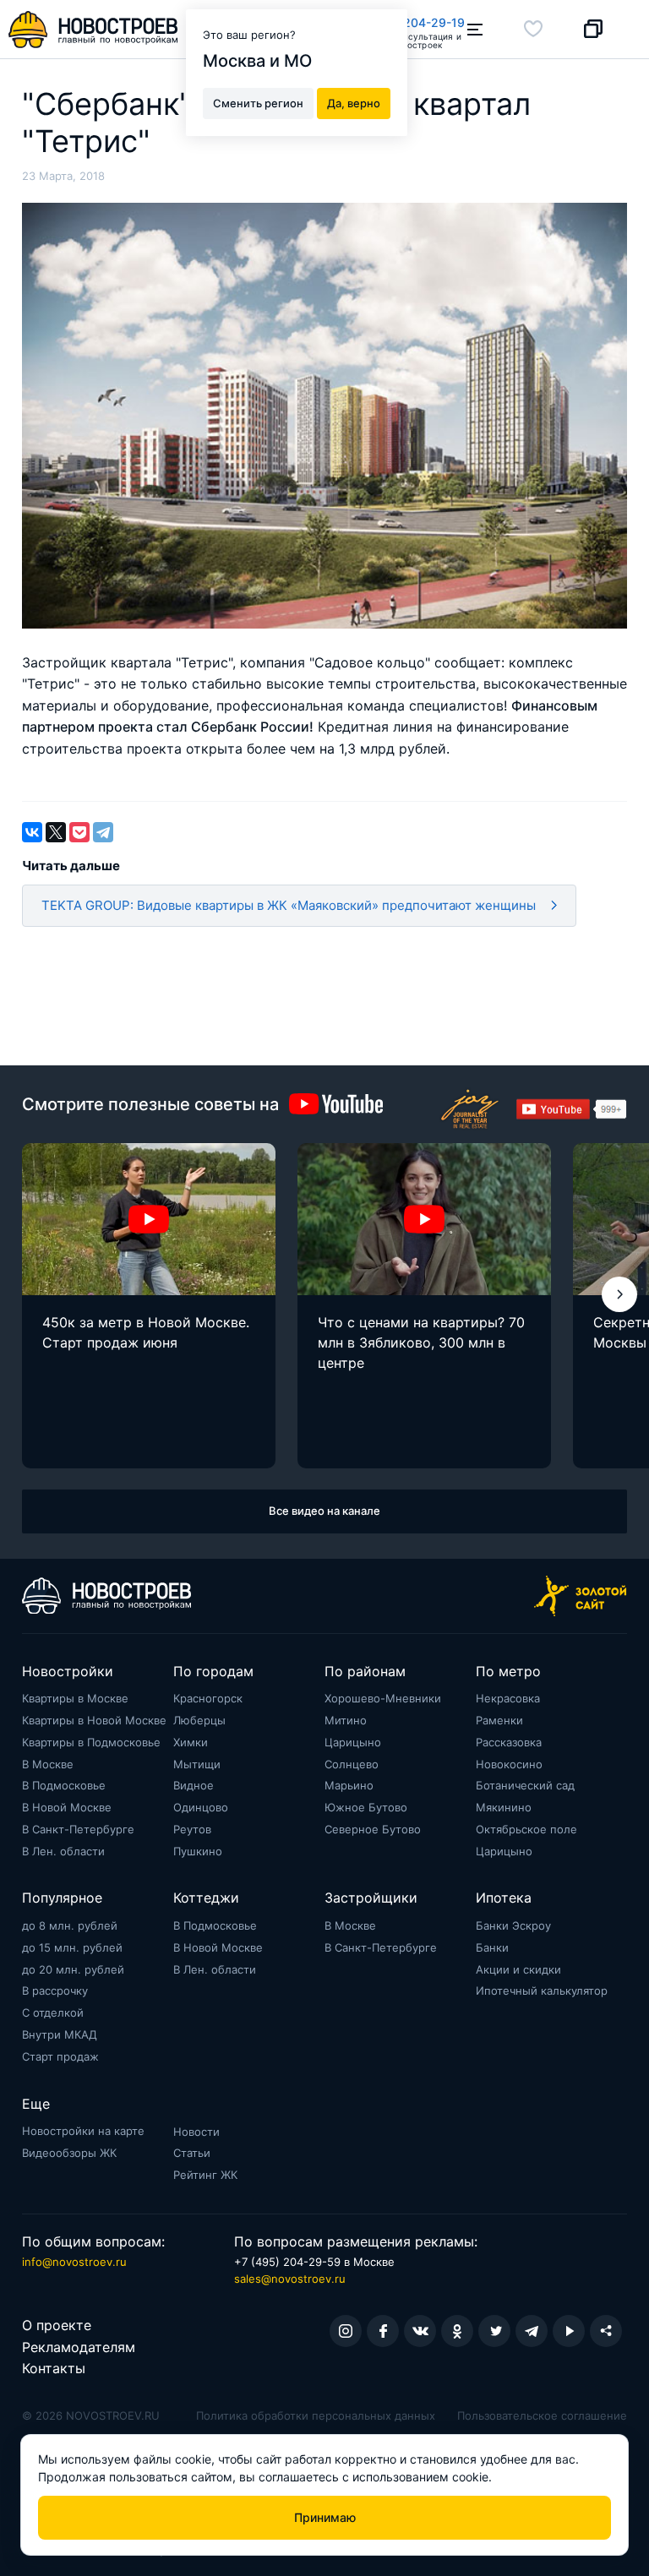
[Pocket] (79, 832)
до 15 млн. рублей (72, 1947)
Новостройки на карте (83, 2131)
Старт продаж (60, 2056)
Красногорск (208, 1698)
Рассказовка (509, 1742)
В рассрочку (55, 1991)
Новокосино (509, 1764)
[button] (619, 1294)
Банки (492, 1947)
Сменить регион (258, 103)
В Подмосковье (64, 1785)
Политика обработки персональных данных (316, 2415)
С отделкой (53, 2012)
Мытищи (197, 1764)
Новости (196, 2132)
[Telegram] (103, 832)
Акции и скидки (518, 1969)
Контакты (54, 2368)
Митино (346, 1720)
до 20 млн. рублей (73, 1969)
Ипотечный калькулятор (542, 1991)
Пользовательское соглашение (542, 2415)
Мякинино (504, 1807)
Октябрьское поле (526, 1829)
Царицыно (353, 1742)
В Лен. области (63, 1851)
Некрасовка (508, 1698)
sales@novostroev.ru (290, 2279)
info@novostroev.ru (74, 2262)
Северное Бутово (373, 1829)
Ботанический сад (525, 1785)
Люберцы (199, 1720)
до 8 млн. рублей (70, 1925)
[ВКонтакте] (32, 832)
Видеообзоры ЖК (69, 2153)
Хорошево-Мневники (383, 1698)
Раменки (499, 1720)
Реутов (192, 1829)
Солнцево (352, 1764)
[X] (56, 832)
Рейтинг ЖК (205, 2175)
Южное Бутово (366, 1807)
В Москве (48, 1764)
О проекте (57, 2325)
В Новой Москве (67, 1807)
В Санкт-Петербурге (78, 1829)
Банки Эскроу (513, 1925)
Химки (191, 1742)
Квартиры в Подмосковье (91, 1742)
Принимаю (325, 2517)
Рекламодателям (79, 2347)
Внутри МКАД (60, 2034)
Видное (194, 1785)
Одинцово (201, 1807)
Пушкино (198, 1851)
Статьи (192, 2153)
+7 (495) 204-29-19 (408, 22)
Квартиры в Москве (75, 1698)
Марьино (349, 1785)
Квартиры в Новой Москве (94, 1720)
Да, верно (354, 103)
